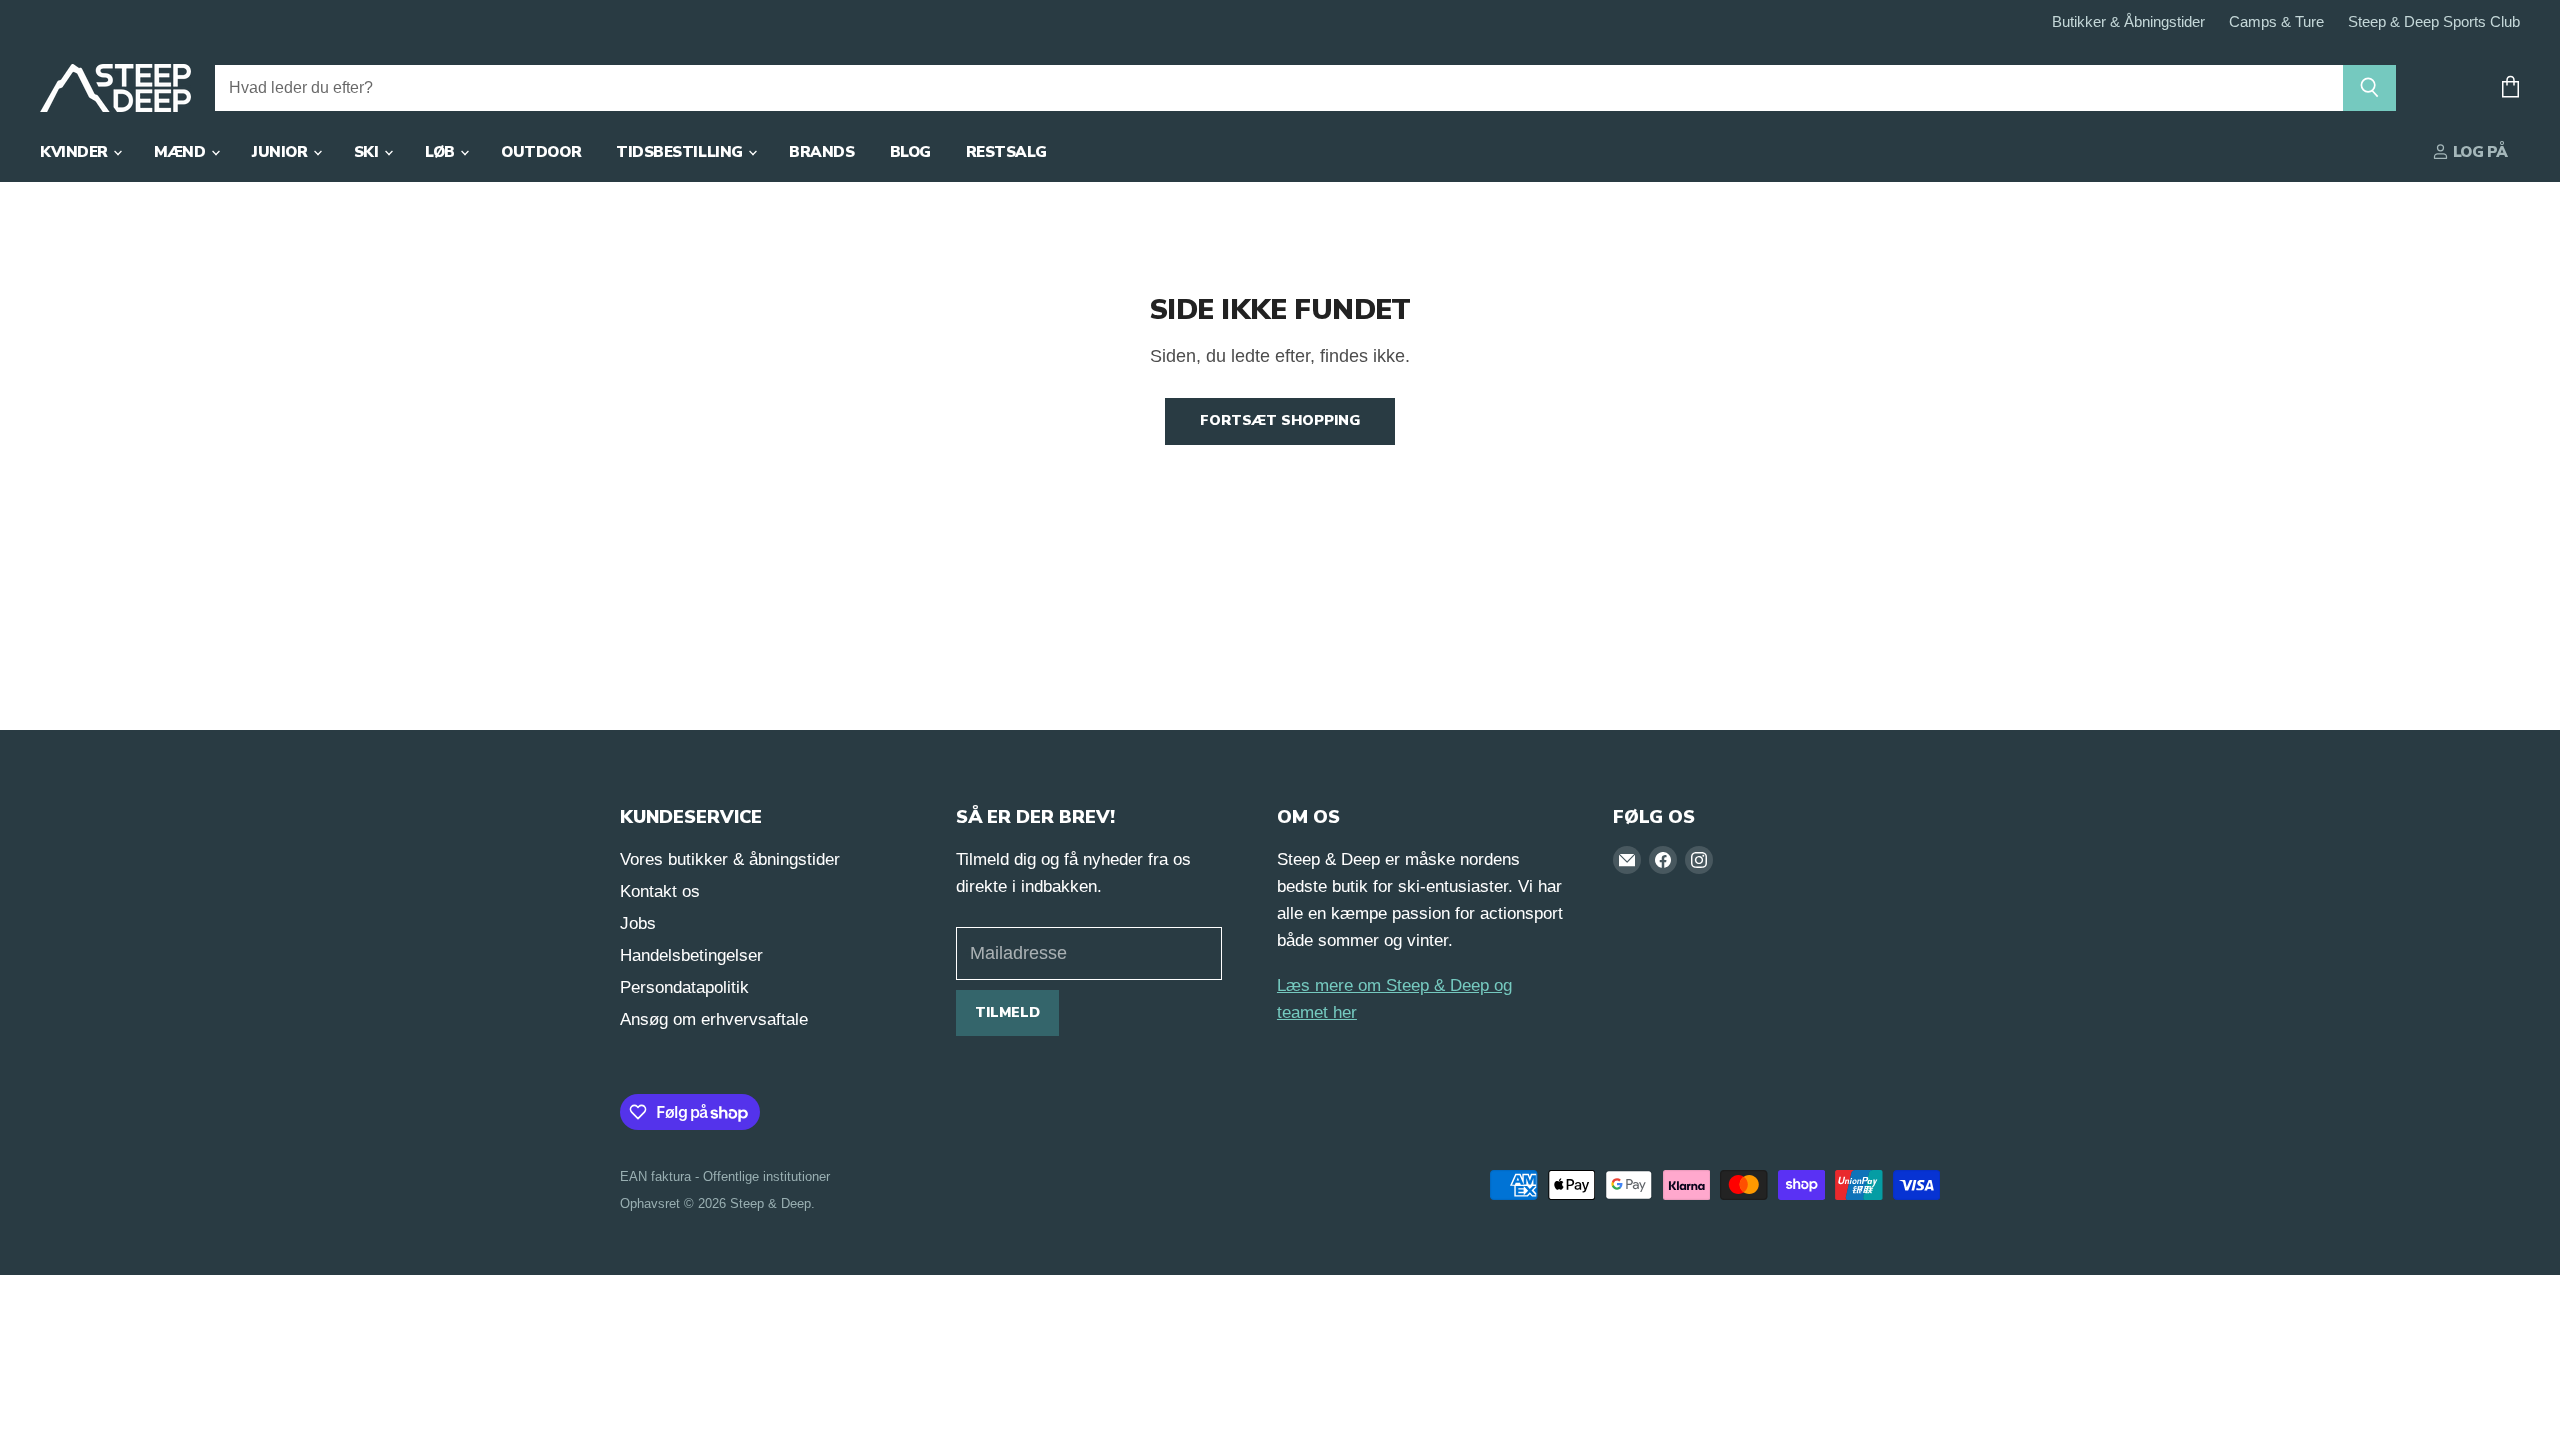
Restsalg (1006, 152)
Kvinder (75, 152)
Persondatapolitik (684, 987)
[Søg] (2369, 88)
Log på (2478, 152)
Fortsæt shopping (1280, 420)
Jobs (638, 923)
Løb (441, 152)
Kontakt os (660, 891)
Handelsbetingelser (691, 955)
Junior (281, 152)
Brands (821, 152)
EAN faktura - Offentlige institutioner (725, 1176)
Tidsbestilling (681, 152)
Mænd (181, 152)
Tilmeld (1007, 1012)
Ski (368, 152)
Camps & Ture (2276, 22)
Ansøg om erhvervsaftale (714, 1019)
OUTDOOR (541, 152)
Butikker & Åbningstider (2128, 22)
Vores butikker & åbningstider (730, 859)
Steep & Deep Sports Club (2434, 22)
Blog (910, 152)
